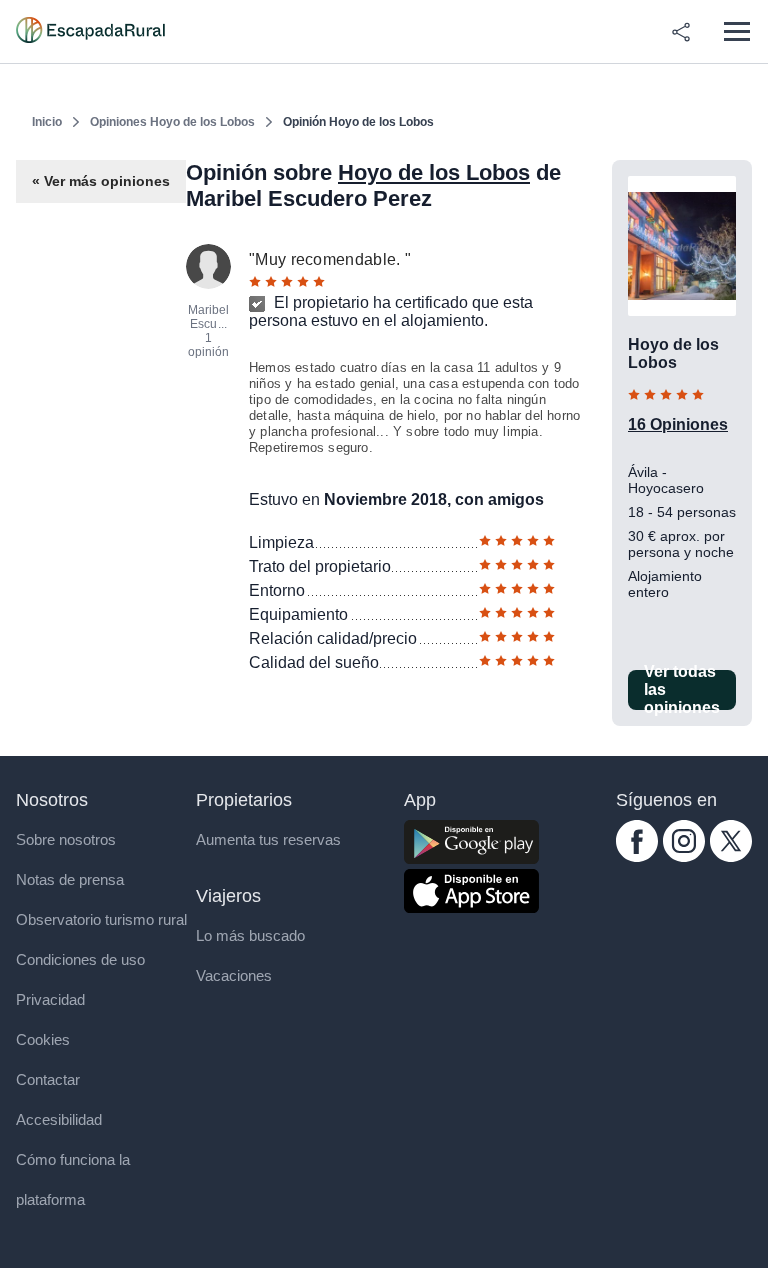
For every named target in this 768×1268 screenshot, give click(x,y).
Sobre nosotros (66, 839)
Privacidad (50, 999)
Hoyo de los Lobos (434, 172)
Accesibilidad (59, 1119)
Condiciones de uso (80, 959)
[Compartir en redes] (681, 32)
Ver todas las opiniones (682, 690)
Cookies (43, 1039)
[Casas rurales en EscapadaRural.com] (90, 32)
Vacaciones (234, 975)
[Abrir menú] (736, 31)
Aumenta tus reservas (268, 839)
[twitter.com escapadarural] (731, 856)
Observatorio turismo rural (101, 919)
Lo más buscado (250, 935)
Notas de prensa (70, 879)
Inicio (47, 122)
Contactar (48, 1079)
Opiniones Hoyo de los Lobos (172, 122)
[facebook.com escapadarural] (637, 856)
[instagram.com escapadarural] (684, 856)
